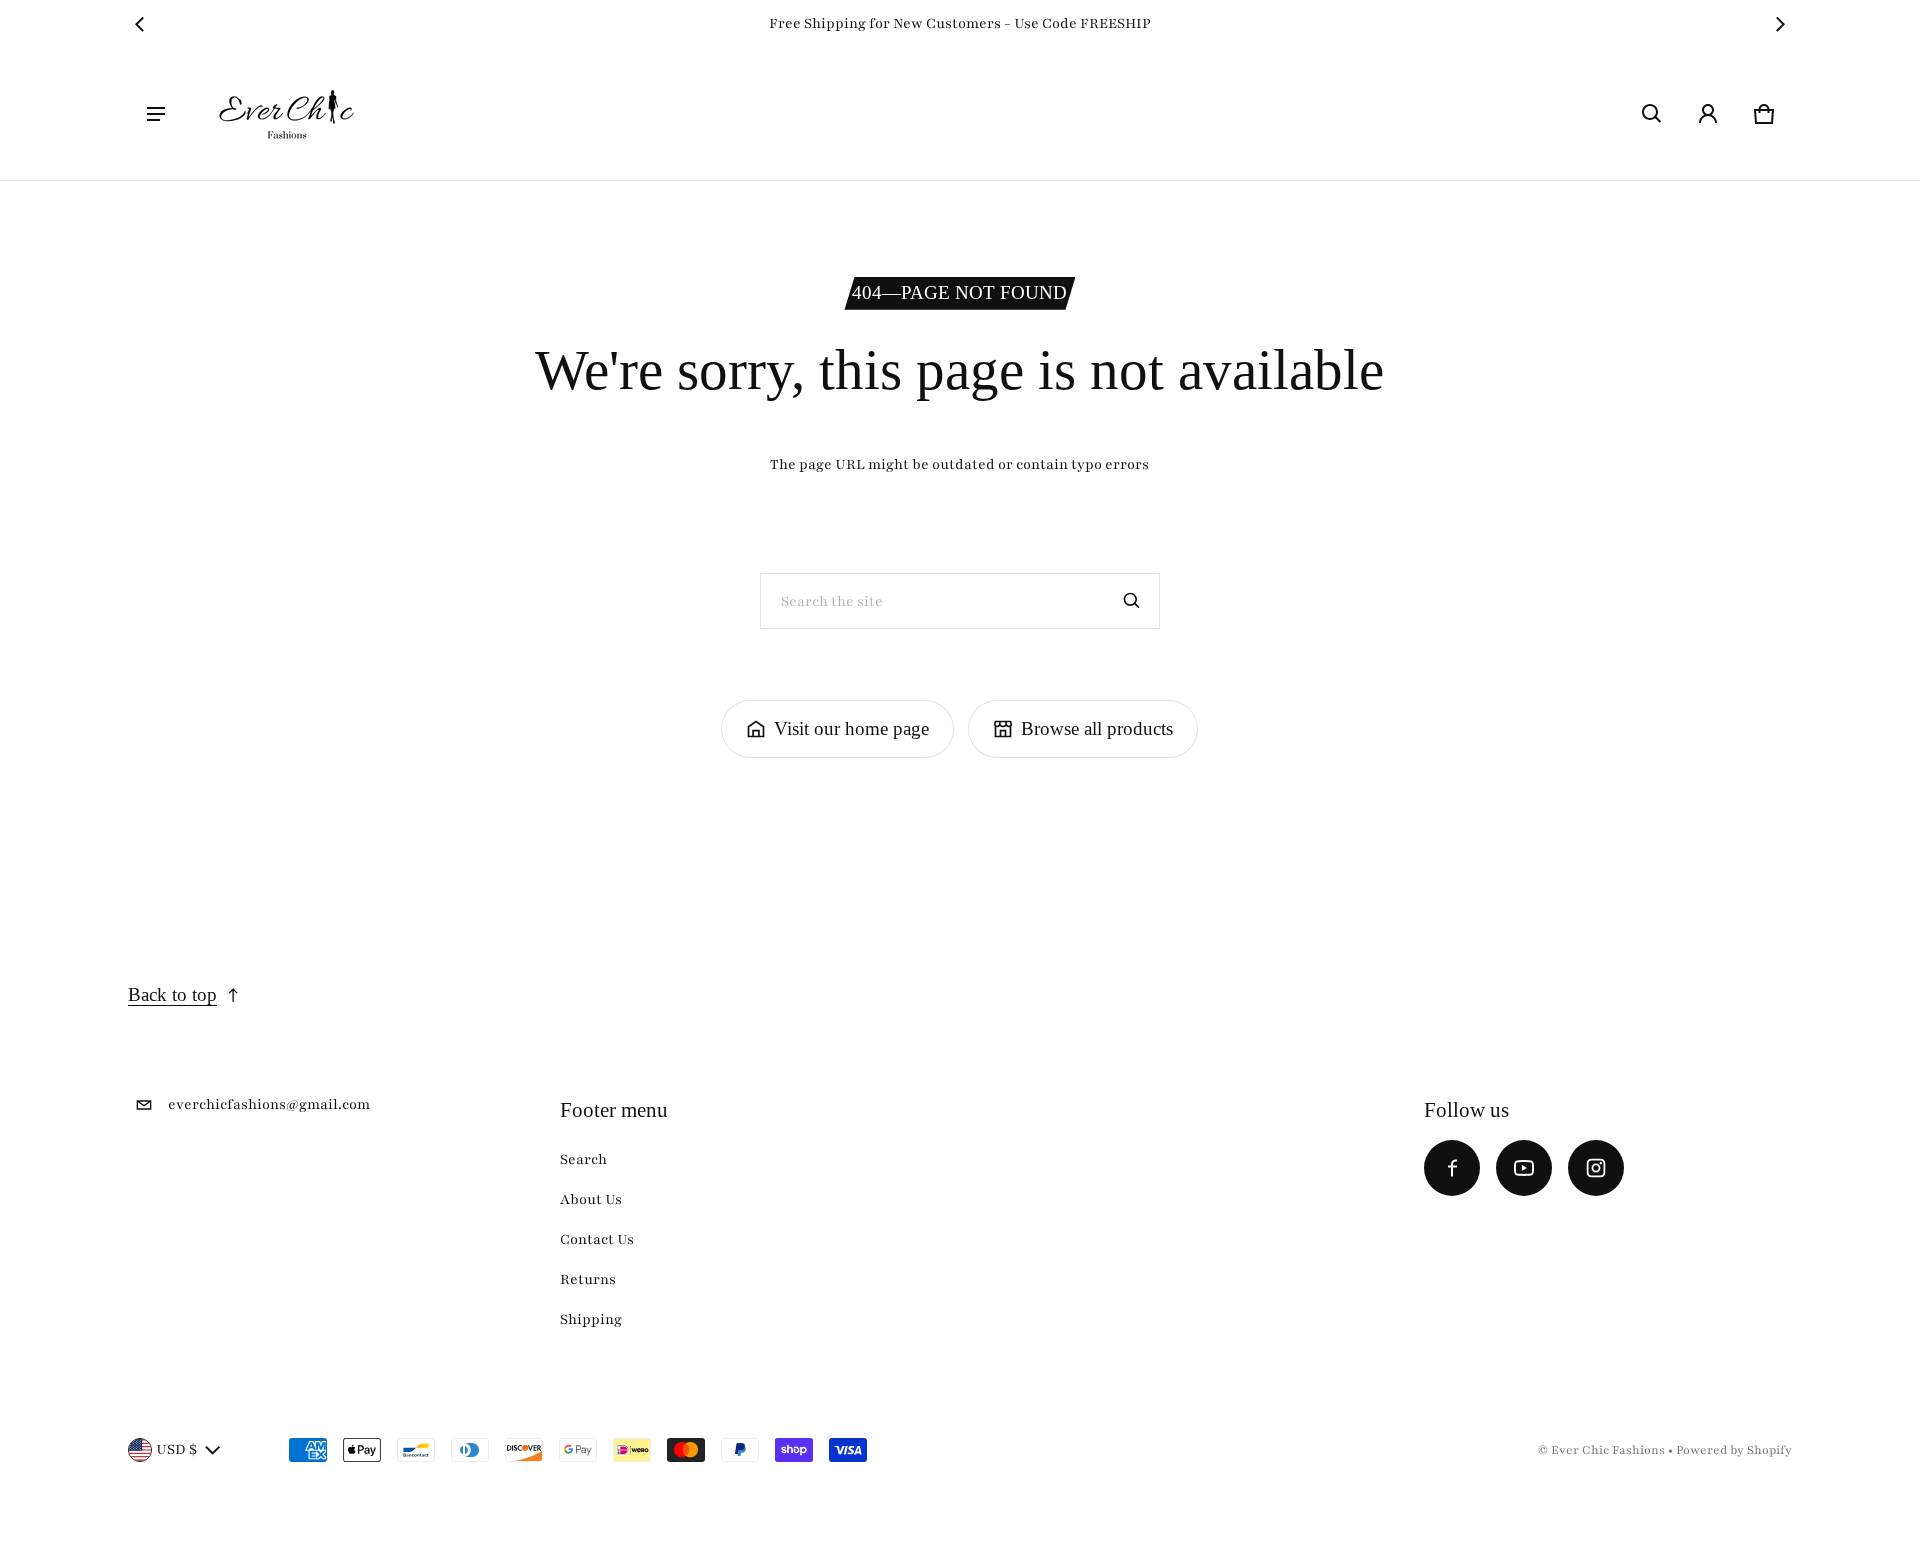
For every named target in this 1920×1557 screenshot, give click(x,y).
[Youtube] (1524, 1168)
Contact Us (597, 1239)
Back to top (172, 994)
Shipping (591, 1319)
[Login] (1708, 114)
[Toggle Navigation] (156, 114)
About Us (591, 1199)
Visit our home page (851, 728)
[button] (1652, 114)
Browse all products (1097, 728)
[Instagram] (1596, 1168)
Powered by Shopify (1734, 1450)
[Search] (1132, 601)
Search (583, 1159)
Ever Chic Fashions (1608, 1450)
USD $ (176, 1449)
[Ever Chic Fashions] (287, 114)
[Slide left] (140, 24)
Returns (588, 1279)
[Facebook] (1452, 1168)
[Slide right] (1780, 24)
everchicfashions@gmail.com (269, 1104)
